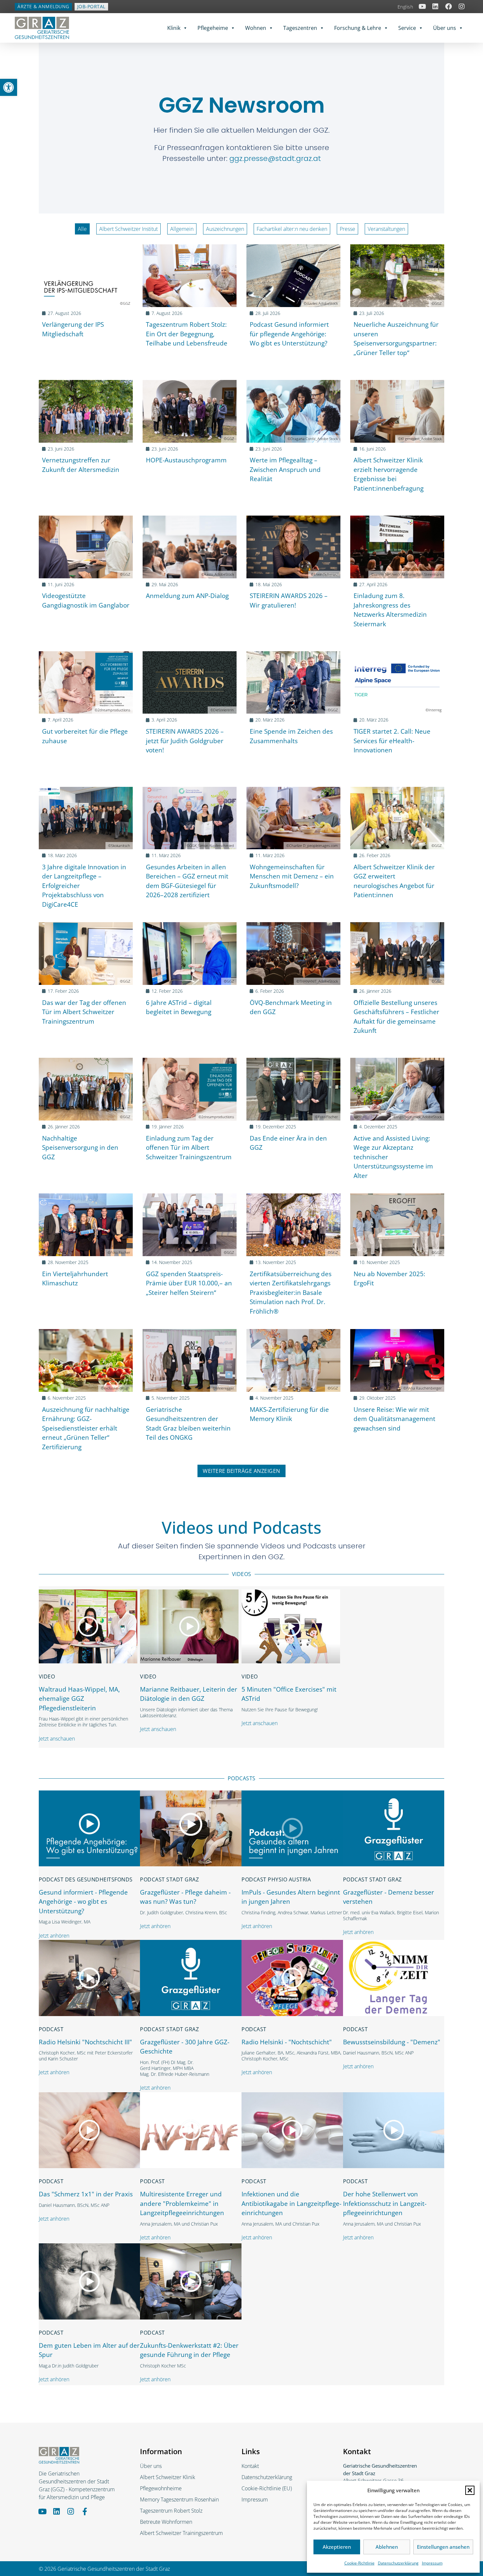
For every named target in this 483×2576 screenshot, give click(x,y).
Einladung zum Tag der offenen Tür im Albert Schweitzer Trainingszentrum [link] (189, 1148)
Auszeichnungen (225, 229)
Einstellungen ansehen (443, 2547)
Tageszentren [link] (300, 28)
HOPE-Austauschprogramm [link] (186, 460)
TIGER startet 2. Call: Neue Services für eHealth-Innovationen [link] (392, 741)
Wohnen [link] (256, 28)
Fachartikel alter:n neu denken (292, 229)
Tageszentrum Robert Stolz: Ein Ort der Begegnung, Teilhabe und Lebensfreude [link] (187, 334)
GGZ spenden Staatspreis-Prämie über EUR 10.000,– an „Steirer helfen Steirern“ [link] (189, 1283)
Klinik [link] (174, 28)
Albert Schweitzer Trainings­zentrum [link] (181, 2533)
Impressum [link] (432, 2563)
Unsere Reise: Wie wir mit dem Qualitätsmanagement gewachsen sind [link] (394, 1419)
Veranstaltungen (386, 229)
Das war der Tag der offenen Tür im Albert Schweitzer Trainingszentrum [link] (84, 1012)
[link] (9, 87)
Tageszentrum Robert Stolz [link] (171, 2511)
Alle (82, 229)
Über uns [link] (445, 28)
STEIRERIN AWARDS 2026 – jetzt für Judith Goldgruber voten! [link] (185, 741)
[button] (470, 2490)
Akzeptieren (337, 2547)
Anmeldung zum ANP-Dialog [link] (187, 596)
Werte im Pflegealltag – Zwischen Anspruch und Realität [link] (285, 469)
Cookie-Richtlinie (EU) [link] (267, 2488)
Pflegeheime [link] (213, 28)
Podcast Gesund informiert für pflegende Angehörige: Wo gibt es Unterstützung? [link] (289, 334)
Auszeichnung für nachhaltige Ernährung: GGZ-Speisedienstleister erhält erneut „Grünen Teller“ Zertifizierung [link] (86, 1428)
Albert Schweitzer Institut (128, 229)
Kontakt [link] (250, 2466)
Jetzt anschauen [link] (57, 1739)
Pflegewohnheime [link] (161, 2488)
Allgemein (182, 229)
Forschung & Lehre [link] (358, 28)
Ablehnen (387, 2547)
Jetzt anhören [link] (54, 1936)
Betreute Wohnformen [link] (166, 2522)
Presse (347, 229)
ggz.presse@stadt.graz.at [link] (275, 158)
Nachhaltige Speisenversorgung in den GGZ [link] (80, 1148)
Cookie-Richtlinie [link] (359, 2563)
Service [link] (407, 28)
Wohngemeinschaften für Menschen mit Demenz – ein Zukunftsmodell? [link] (292, 876)
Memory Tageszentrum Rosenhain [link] (179, 2499)
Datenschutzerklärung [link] (398, 2563)
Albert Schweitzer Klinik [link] (168, 2477)
